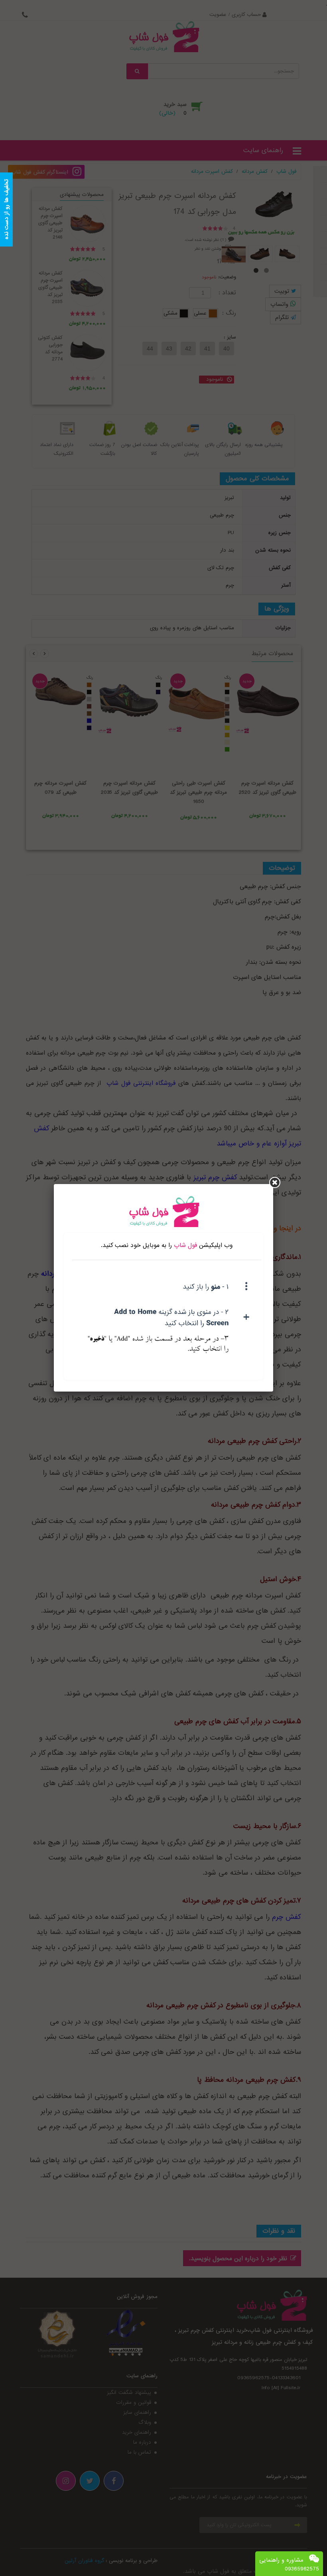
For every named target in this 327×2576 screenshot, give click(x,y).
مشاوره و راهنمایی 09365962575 (289, 2564)
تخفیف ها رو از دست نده (6, 210)
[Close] (275, 1182)
